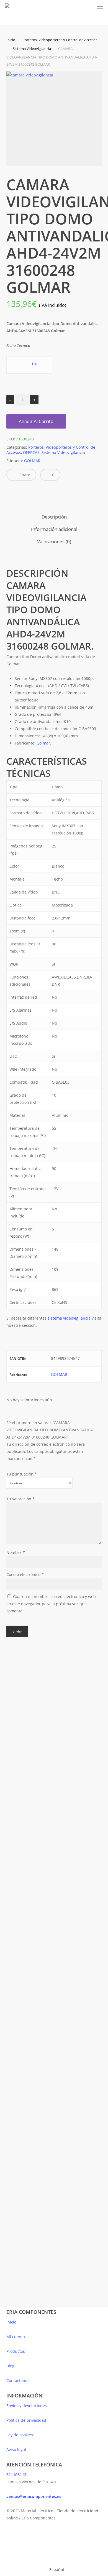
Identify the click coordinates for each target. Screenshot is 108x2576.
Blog (10, 2366)
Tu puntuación (22, 1474)
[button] (100, 7)
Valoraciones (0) (54, 542)
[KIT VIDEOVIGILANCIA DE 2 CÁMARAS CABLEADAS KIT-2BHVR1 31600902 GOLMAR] (29, 2188)
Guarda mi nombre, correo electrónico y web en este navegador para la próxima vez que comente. (51, 1604)
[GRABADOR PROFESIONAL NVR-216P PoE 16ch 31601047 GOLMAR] (29, 1699)
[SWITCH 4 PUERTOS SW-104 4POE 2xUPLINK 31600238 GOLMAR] (29, 1931)
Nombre (16, 1552)
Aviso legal (16, 2449)
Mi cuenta (16, 2337)
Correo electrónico (25, 1574)
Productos (16, 2351)
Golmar (43, 743)
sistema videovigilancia (69, 1318)
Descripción (54, 517)
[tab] (54, 517)
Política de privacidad (26, 2420)
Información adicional (54, 529)
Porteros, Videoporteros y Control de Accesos (60, 40)
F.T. (34, 364)
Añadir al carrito (36, 421)
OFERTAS (31, 452)
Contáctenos (18, 2380)
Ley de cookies (20, 2435)
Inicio (11, 40)
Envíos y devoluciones (27, 2406)
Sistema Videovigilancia (32, 49)
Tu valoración (20, 1499)
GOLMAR (32, 461)
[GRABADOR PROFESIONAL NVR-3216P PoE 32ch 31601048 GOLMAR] (29, 1815)
